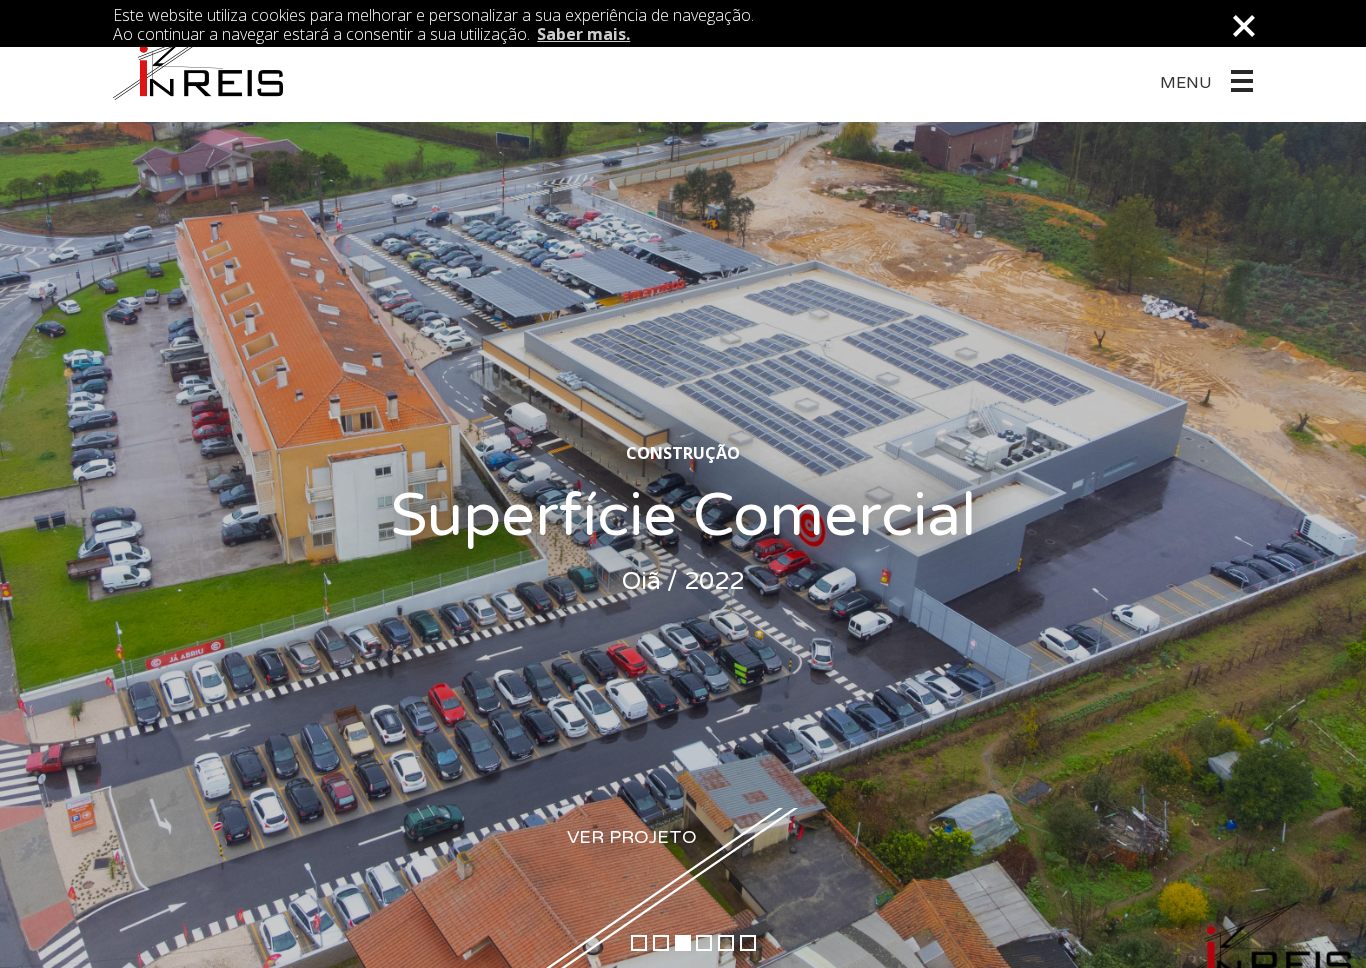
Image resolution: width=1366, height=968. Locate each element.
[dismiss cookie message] (1242, 25)
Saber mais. (583, 34)
